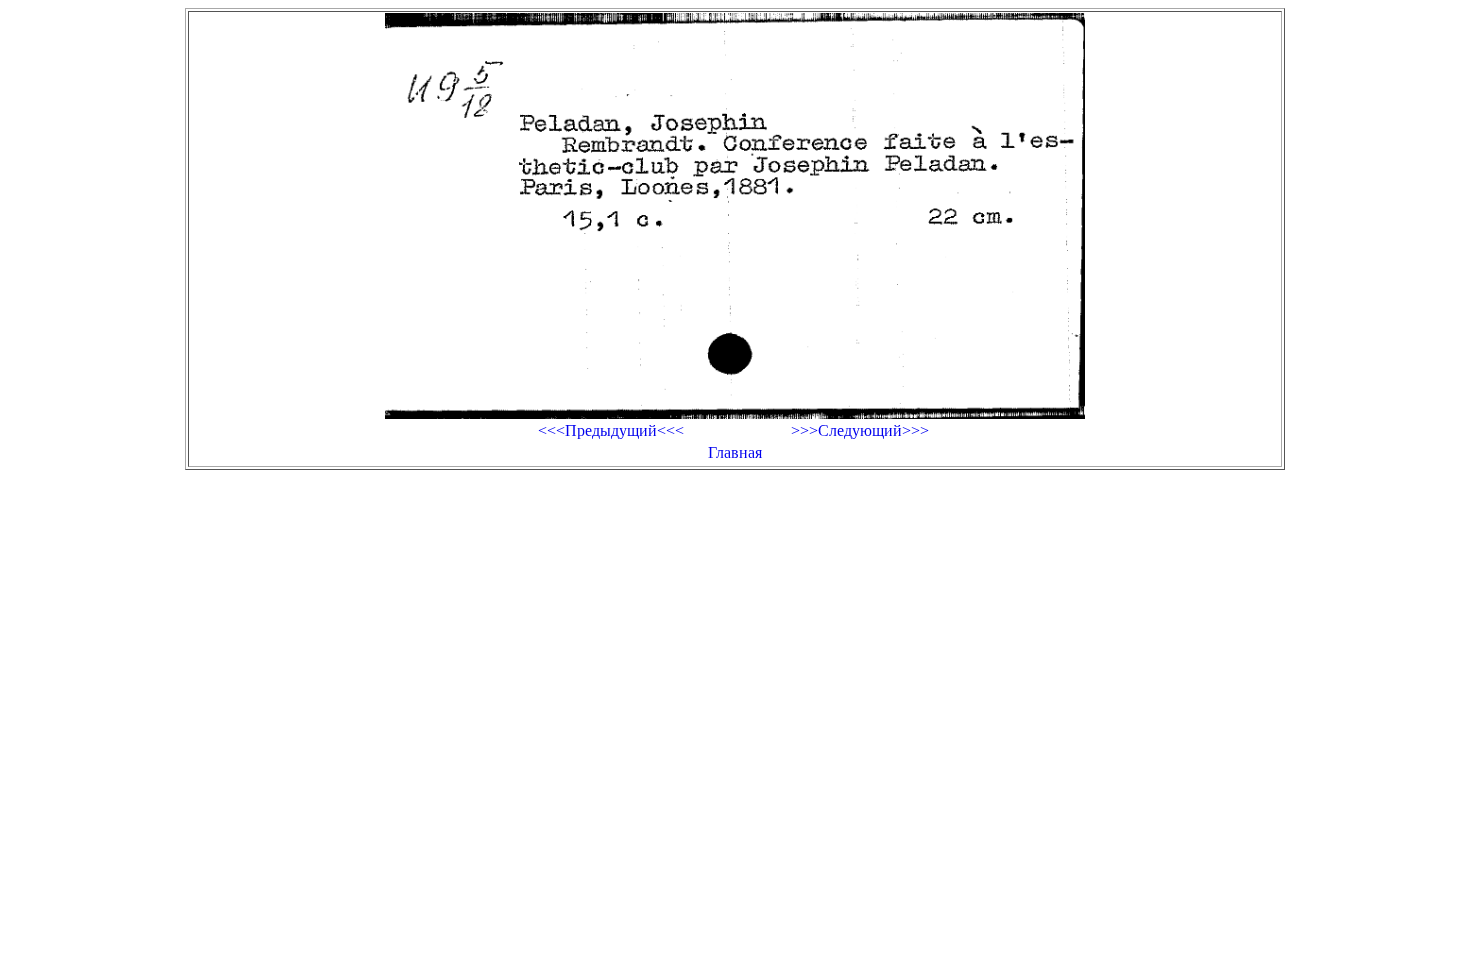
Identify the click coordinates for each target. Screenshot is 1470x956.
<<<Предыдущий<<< (611, 430)
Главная (735, 452)
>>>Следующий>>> (860, 430)
